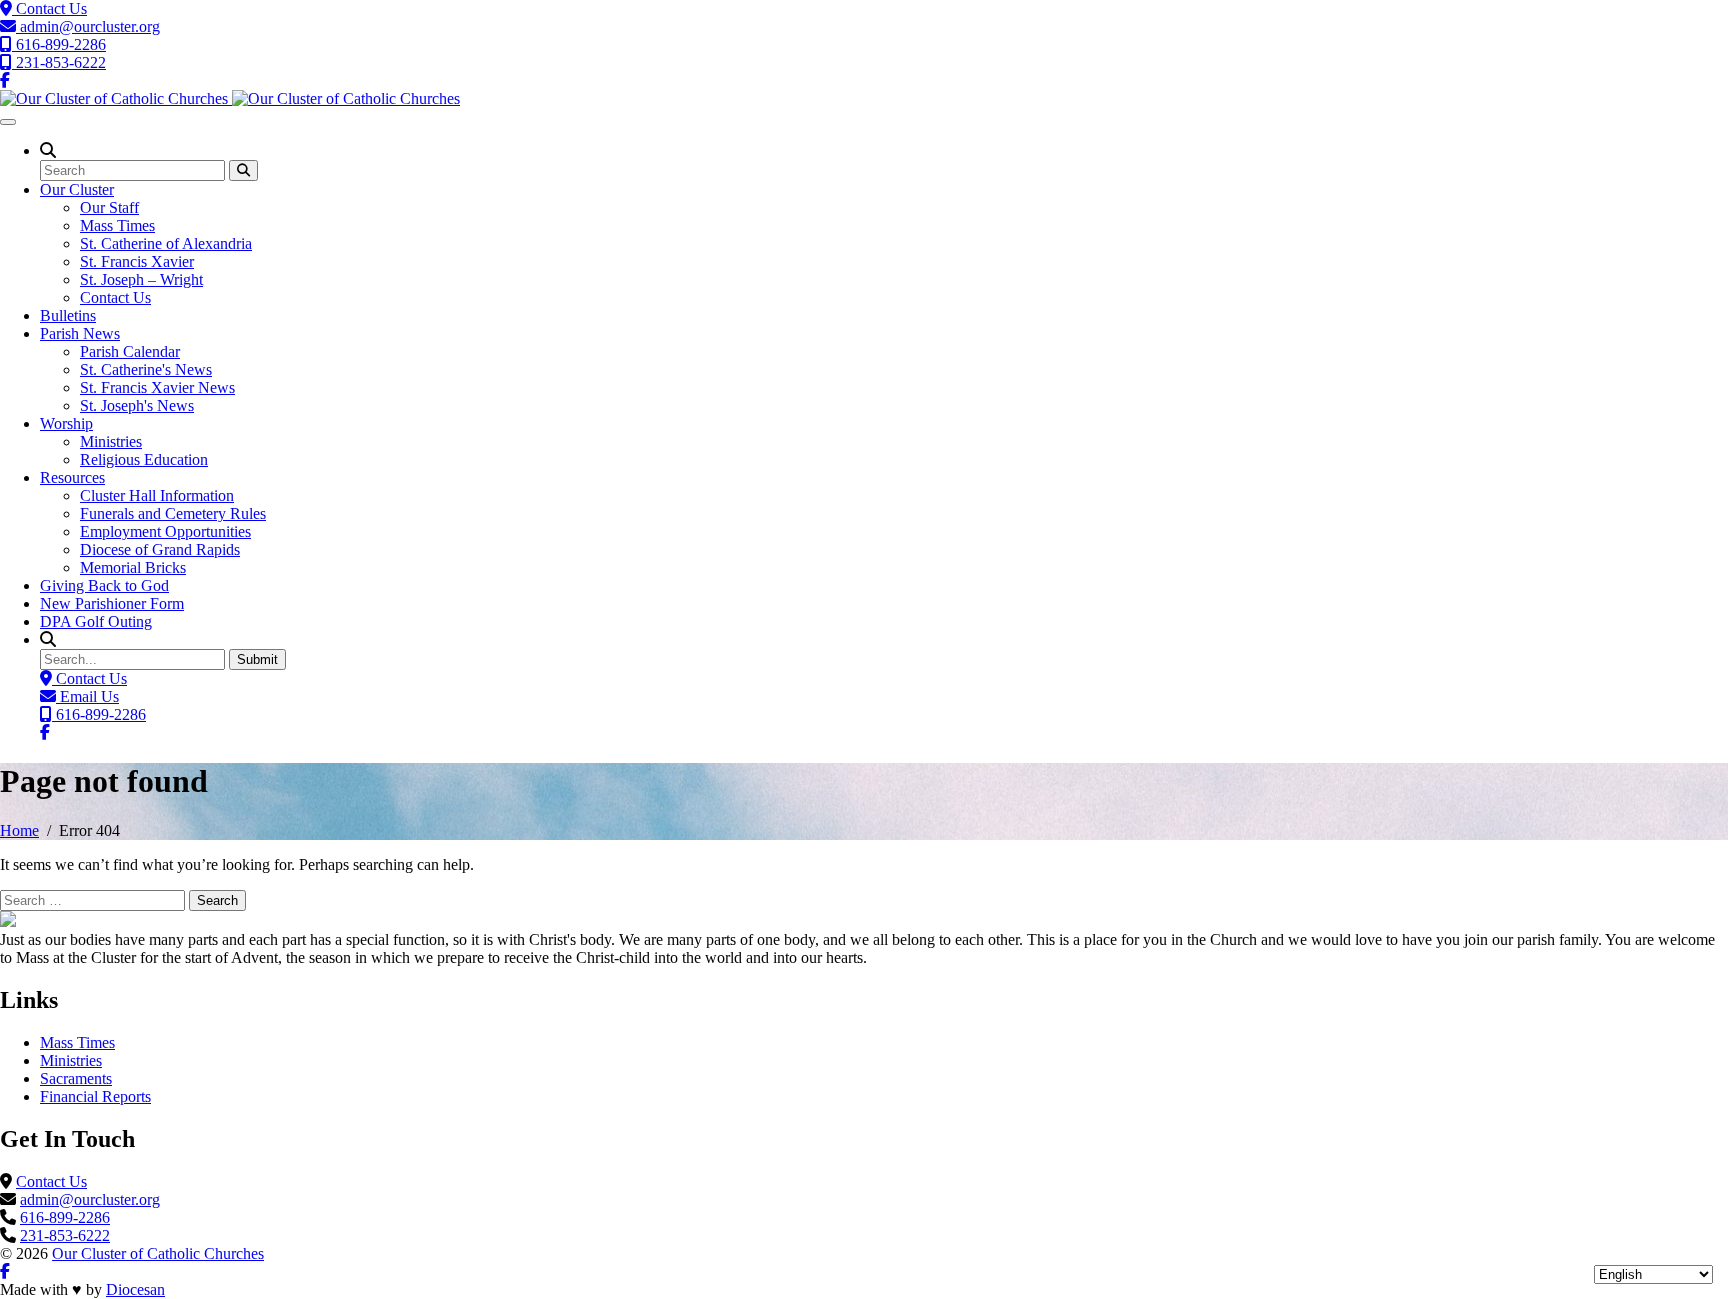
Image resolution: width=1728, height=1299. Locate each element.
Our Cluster (77, 189)
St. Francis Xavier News (157, 387)
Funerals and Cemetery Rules (173, 513)
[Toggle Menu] (8, 122)
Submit (257, 659)
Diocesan (135, 1289)
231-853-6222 (59, 62)
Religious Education (144, 459)
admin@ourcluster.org (88, 26)
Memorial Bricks (133, 567)
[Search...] (243, 170)
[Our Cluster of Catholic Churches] (230, 98)
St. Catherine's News (146, 369)
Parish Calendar (130, 351)
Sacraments (76, 1078)
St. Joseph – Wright (141, 279)
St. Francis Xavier (137, 261)
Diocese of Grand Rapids (160, 549)
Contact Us (49, 8)
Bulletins (68, 315)
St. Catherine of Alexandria (166, 243)
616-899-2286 (59, 44)
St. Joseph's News (137, 405)
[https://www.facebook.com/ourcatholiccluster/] (5, 80)
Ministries (111, 441)
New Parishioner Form (112, 603)
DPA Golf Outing (96, 621)
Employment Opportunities (165, 531)
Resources (72, 477)
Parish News (80, 333)
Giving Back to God (104, 585)
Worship (66, 423)
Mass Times (117, 225)
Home (19, 830)
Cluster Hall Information (157, 495)
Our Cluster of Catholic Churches (158, 1253)
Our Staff (109, 207)
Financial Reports (95, 1096)
